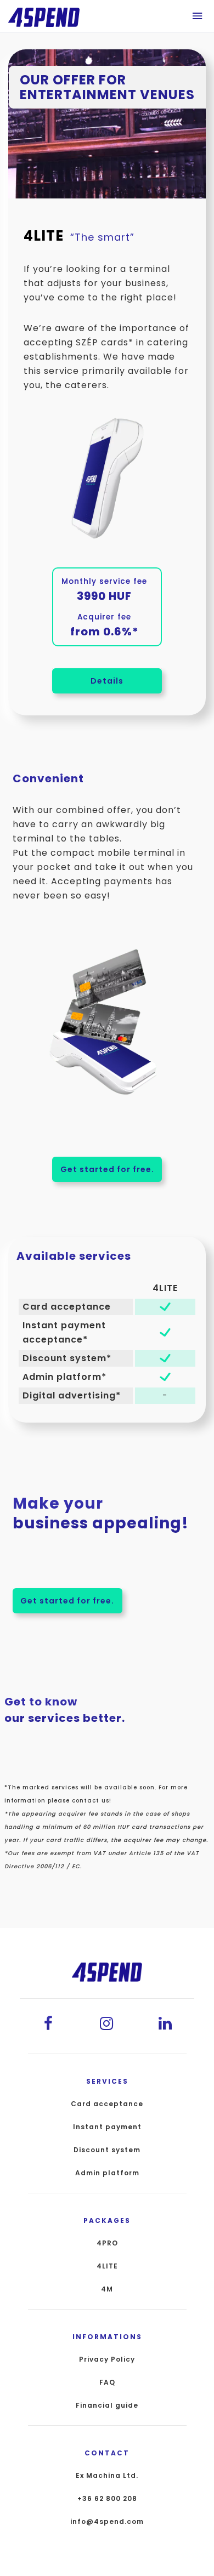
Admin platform (107, 2173)
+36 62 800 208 (107, 2499)
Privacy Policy (107, 2359)
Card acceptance (107, 2104)
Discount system (107, 2150)
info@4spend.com (107, 2522)
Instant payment (107, 2127)
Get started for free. (107, 1169)
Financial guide (107, 2406)
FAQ (107, 2382)
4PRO (107, 2243)
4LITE (107, 2266)
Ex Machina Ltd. (107, 2476)
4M (107, 2289)
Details (107, 681)
